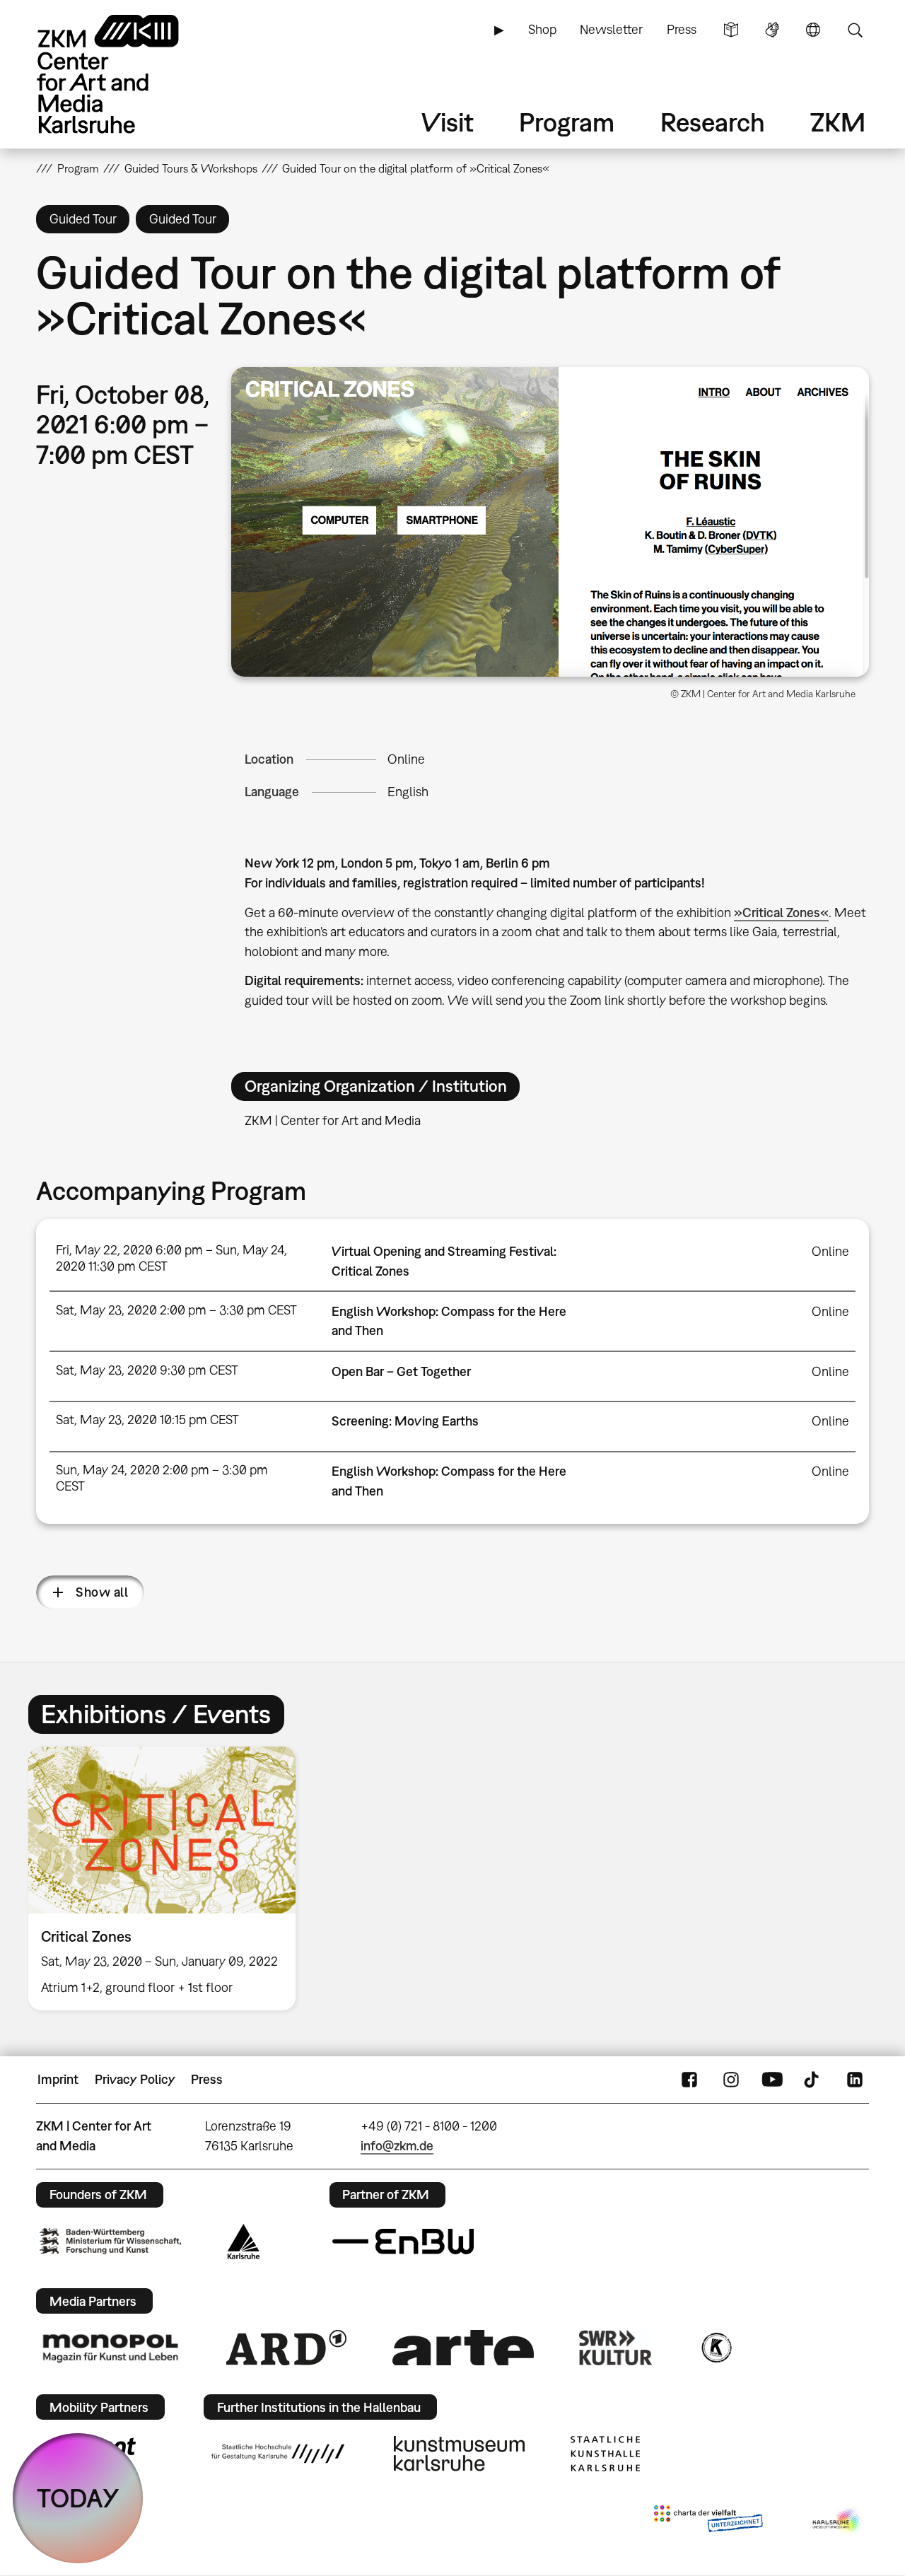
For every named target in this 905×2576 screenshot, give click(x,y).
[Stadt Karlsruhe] (244, 2242)
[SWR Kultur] (616, 2348)
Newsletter (611, 29)
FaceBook (689, 2080)
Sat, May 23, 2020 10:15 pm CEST (147, 1420)
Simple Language (731, 30)
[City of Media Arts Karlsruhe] (838, 2522)
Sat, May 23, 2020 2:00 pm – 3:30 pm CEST (176, 1310)
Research (713, 122)
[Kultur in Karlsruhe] (716, 2348)
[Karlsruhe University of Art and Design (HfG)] (278, 2454)
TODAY (78, 2498)
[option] (168, 1878)
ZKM (838, 122)
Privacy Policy (135, 2079)
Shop (542, 29)
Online (406, 759)
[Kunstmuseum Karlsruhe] (459, 2454)
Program (567, 122)
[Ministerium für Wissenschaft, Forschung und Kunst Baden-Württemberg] (110, 2241)
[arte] (463, 2347)
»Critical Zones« (781, 913)
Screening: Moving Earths (405, 1421)
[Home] (128, 74)
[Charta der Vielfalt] (708, 2522)
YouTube (772, 2080)
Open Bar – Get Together (401, 1371)
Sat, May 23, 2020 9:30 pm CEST (147, 1370)
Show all (102, 1592)
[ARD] (286, 2348)
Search (855, 30)
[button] (550, 522)
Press (682, 29)
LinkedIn (855, 2080)
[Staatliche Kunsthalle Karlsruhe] (605, 2454)
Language (813, 30)
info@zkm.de (397, 2146)
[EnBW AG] (403, 2242)
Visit (448, 122)
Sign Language (772, 30)
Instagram (731, 2080)
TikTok (813, 2080)
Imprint (58, 2079)
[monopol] (110, 2348)
